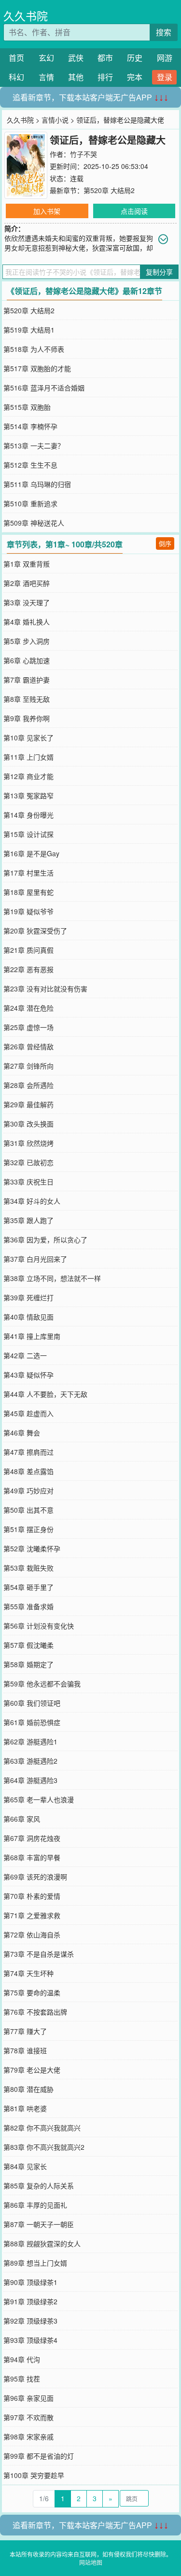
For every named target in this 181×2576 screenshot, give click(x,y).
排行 (105, 77)
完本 (135, 77)
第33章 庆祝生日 (28, 1182)
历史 (135, 58)
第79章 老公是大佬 (32, 2070)
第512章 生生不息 (30, 465)
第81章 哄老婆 (25, 2108)
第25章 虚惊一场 (28, 1027)
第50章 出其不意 (28, 1510)
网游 (165, 58)
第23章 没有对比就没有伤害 (45, 989)
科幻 (16, 77)
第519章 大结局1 (29, 330)
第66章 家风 (22, 1819)
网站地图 (91, 2562)
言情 (46, 77)
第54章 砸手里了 (28, 1587)
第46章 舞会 (22, 1433)
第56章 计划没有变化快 (39, 1626)
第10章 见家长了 (28, 738)
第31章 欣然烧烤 (28, 1143)
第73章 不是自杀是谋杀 (39, 1954)
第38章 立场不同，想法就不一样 (52, 1278)
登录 (165, 77)
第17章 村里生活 (28, 873)
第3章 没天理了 (27, 602)
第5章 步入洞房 (27, 641)
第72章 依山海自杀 (32, 1935)
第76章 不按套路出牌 (35, 2012)
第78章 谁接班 (25, 2050)
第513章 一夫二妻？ (34, 446)
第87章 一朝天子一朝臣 (39, 2224)
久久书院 (26, 16)
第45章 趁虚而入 (28, 1413)
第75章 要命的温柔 (32, 1992)
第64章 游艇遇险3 (30, 1780)
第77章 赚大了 (25, 2031)
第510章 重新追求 (30, 503)
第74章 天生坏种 (28, 1973)
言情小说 (55, 120)
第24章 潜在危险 (28, 1008)
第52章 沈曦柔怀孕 (32, 1548)
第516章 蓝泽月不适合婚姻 (44, 388)
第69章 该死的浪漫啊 (35, 1877)
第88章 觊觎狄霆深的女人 (42, 2243)
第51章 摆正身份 (28, 1529)
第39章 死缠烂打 (28, 1297)
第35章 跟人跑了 (28, 1220)
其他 (76, 77)
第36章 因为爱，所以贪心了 (45, 1239)
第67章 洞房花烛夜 (32, 1838)
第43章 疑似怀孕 (28, 1375)
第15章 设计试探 (28, 834)
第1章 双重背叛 (27, 564)
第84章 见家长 (25, 2166)
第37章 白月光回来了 (35, 1259)
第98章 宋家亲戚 (28, 2437)
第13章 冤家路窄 (28, 795)
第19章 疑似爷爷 (28, 911)
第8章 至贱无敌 (27, 699)
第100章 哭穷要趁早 (34, 2475)
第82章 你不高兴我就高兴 (42, 2128)
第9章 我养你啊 (27, 718)
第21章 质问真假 (28, 950)
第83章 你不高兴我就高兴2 (44, 2147)
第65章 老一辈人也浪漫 (39, 1799)
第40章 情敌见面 (28, 1317)
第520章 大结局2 (109, 190)
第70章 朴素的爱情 (32, 1896)
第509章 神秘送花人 (34, 523)
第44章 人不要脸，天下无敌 (45, 1394)
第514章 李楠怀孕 (30, 426)
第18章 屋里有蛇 (28, 892)
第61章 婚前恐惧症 (32, 1722)
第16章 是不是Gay (31, 853)
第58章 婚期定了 (28, 1664)
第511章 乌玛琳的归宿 (37, 484)
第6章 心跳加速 (27, 660)
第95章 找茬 (22, 2379)
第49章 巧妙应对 (28, 1490)
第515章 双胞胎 (27, 407)
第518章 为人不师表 (34, 349)
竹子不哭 (84, 154)
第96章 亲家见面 (28, 2398)
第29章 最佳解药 (28, 1104)
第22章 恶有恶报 (28, 969)
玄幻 (46, 58)
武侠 (76, 58)
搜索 (164, 32)
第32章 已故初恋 (28, 1162)
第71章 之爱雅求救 (32, 1915)
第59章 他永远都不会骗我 (42, 1684)
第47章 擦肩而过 (28, 1452)
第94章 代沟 (22, 2359)
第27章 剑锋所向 (28, 1066)
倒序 (165, 543)
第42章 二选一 (25, 1355)
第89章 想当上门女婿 (35, 2263)
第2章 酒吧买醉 (27, 583)
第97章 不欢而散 (28, 2417)
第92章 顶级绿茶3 (30, 2321)
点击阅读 (134, 211)
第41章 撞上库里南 (32, 1336)
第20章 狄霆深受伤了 (35, 931)
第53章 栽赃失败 (28, 1568)
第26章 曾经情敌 (28, 1046)
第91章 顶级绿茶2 (30, 2301)
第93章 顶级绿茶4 (30, 2340)
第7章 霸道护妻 (27, 680)
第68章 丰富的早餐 (32, 1857)
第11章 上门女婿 (28, 757)
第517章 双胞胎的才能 (37, 368)
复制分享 (159, 272)
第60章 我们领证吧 (32, 1703)
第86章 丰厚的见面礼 (35, 2205)
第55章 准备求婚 (28, 1606)
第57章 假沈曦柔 (28, 1645)
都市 (105, 58)
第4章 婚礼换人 (27, 622)
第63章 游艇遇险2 (30, 1761)
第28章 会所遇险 (28, 1085)
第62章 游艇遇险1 (30, 1741)
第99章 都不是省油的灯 (39, 2456)
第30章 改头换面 (28, 1124)
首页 (16, 58)
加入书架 (47, 211)
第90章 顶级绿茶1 (30, 2282)
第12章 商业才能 (28, 776)
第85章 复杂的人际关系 (39, 2186)
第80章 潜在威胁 (28, 2089)
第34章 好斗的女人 (32, 1201)
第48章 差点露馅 (28, 1471)
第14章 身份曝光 (28, 815)
